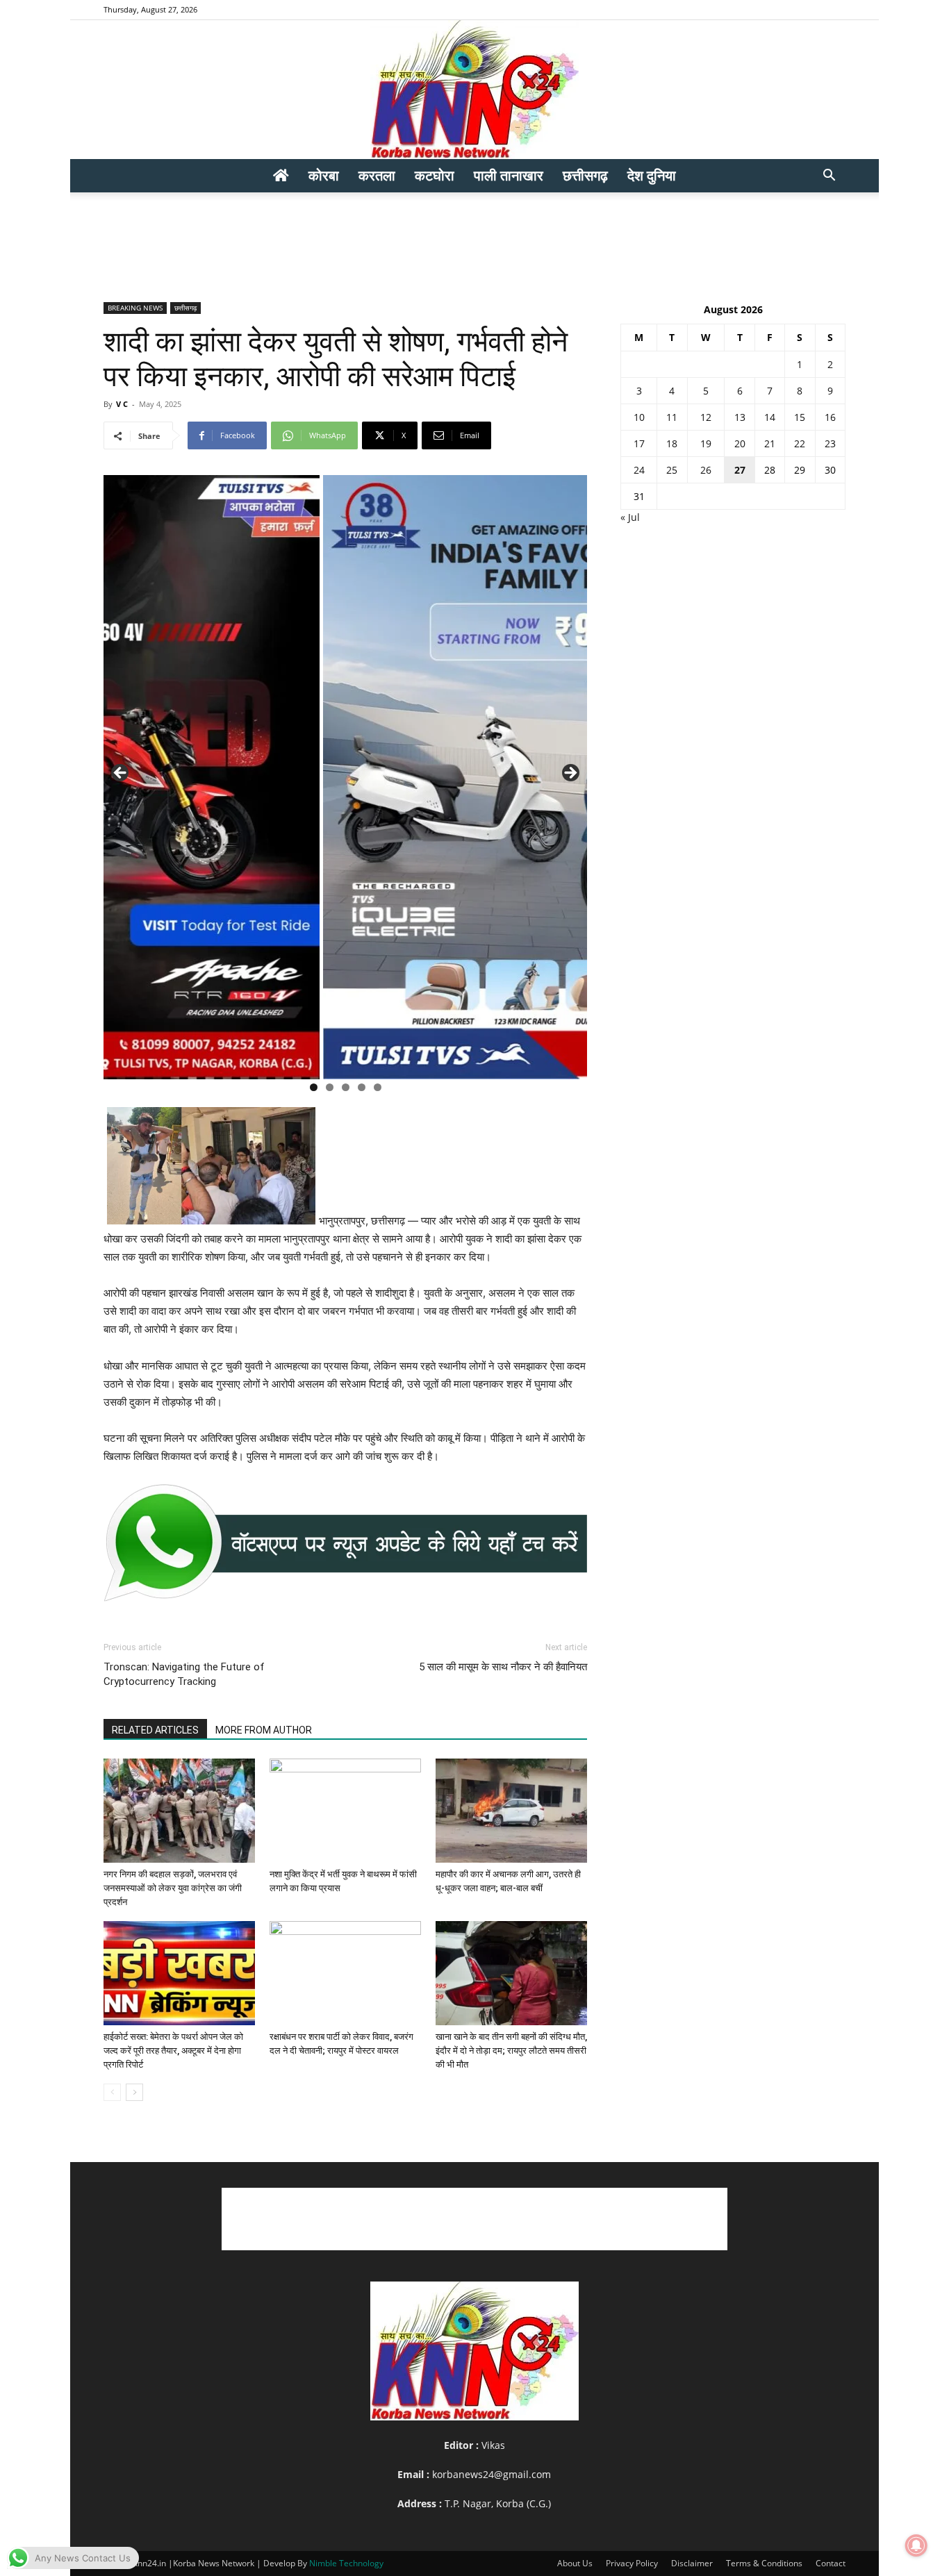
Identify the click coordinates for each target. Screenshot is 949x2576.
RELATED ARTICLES (155, 1730)
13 (740, 417)
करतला (377, 175)
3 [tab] (346, 1087)
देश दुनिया (652, 175)
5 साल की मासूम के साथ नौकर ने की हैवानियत (503, 1667)
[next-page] (134, 2092)
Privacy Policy (632, 2563)
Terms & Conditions (764, 2563)
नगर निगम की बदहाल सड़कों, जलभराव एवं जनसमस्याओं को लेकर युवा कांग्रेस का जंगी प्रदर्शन (173, 1888)
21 (770, 443)
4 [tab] (362, 1087)
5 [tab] (378, 1087)
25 (672, 470)
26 (706, 470)
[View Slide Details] (345, 1543)
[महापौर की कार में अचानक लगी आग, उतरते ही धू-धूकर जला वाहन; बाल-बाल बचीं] (511, 1811)
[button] (829, 177)
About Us (575, 2563)
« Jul (630, 517)
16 (830, 417)
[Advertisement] (474, 240)
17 (639, 443)
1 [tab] (314, 1087)
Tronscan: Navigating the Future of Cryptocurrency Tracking (184, 1674)
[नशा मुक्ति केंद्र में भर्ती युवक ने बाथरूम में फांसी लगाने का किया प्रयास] (345, 1811)
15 (800, 417)
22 (800, 443)
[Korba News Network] (474, 90)
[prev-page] (112, 2092)
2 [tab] (330, 1087)
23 (830, 443)
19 (706, 443)
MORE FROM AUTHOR (264, 1730)
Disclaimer (692, 2563)
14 (770, 417)
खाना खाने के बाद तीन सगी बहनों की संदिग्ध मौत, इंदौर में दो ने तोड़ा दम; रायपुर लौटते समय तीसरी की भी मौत (511, 2051)
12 (706, 417)
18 (672, 443)
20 (740, 443)
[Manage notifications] (916, 2545)
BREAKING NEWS (135, 308)
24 (639, 470)
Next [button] (570, 774)
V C (122, 404)
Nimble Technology (346, 2563)
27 (740, 470)
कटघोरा (435, 175)
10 (639, 417)
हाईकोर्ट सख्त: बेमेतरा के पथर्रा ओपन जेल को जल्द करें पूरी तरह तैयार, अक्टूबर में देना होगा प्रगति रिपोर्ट (173, 2051)
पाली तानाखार (509, 175)
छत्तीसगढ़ (585, 175)
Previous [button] (121, 774)
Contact (831, 2563)
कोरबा (324, 175)
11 (672, 417)
